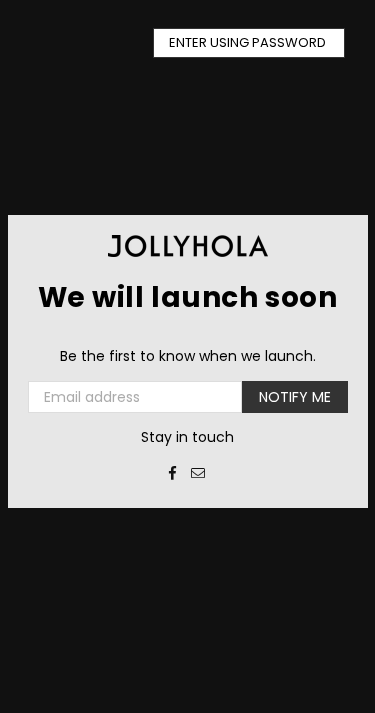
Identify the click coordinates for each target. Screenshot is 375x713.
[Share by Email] (198, 473)
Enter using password (249, 42)
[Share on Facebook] (173, 473)
